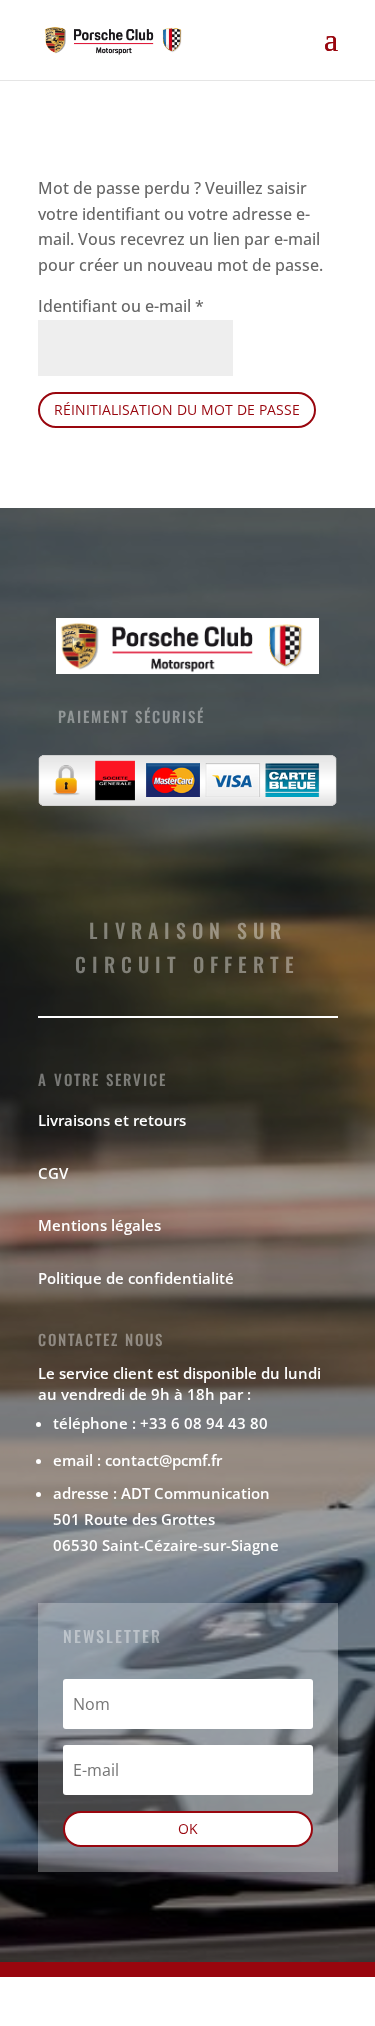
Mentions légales (99, 1225)
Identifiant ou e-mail (121, 306)
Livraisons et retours (112, 1120)
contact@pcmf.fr (163, 1460)
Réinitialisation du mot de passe (177, 409)
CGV (53, 1173)
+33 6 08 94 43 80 (204, 1423)
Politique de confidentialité (136, 1278)
